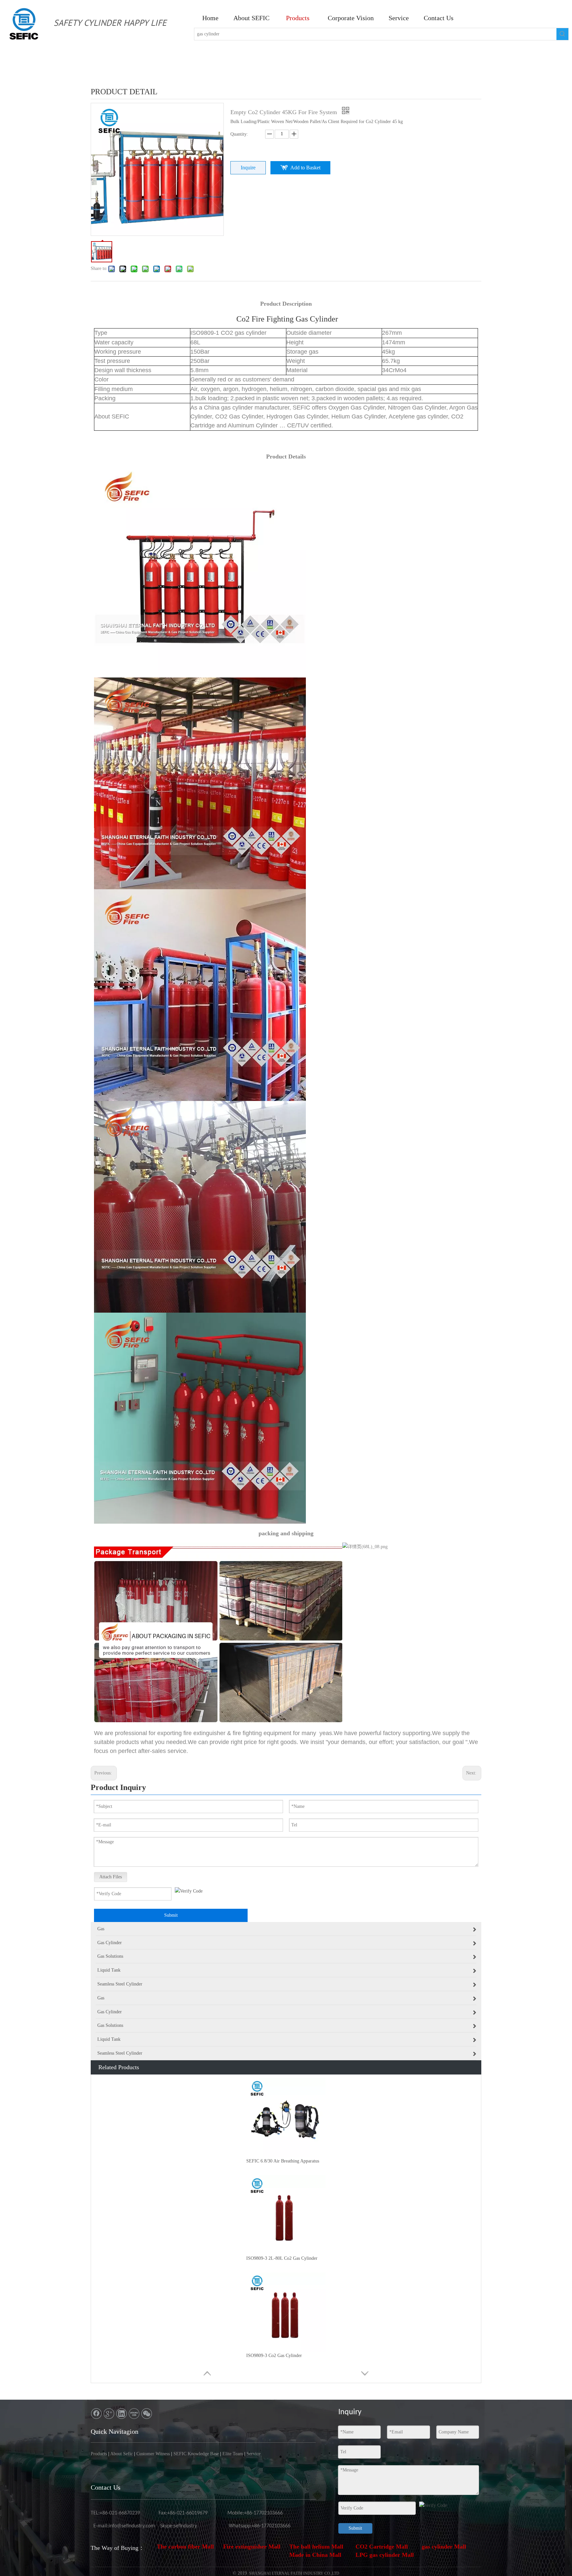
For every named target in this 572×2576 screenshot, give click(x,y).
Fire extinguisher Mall (252, 2547)
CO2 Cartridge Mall (382, 2547)
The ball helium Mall (316, 2547)
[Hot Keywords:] (562, 34)
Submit (171, 1915)
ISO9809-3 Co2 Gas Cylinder (274, 2356)
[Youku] (134, 2414)
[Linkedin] (121, 2414)
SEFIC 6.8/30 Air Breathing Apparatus (283, 2161)
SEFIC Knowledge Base (196, 2454)
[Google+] (109, 2414)
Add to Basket (305, 168)
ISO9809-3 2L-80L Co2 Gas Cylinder (282, 2258)
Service (254, 2454)
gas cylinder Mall (444, 2547)
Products (99, 2454)
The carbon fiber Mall (185, 2547)
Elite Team (233, 2454)
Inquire (248, 168)
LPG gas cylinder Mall (385, 2555)
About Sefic (121, 2454)
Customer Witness (153, 2454)
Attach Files (111, 1877)
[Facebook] (96, 2414)
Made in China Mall (315, 2555)
